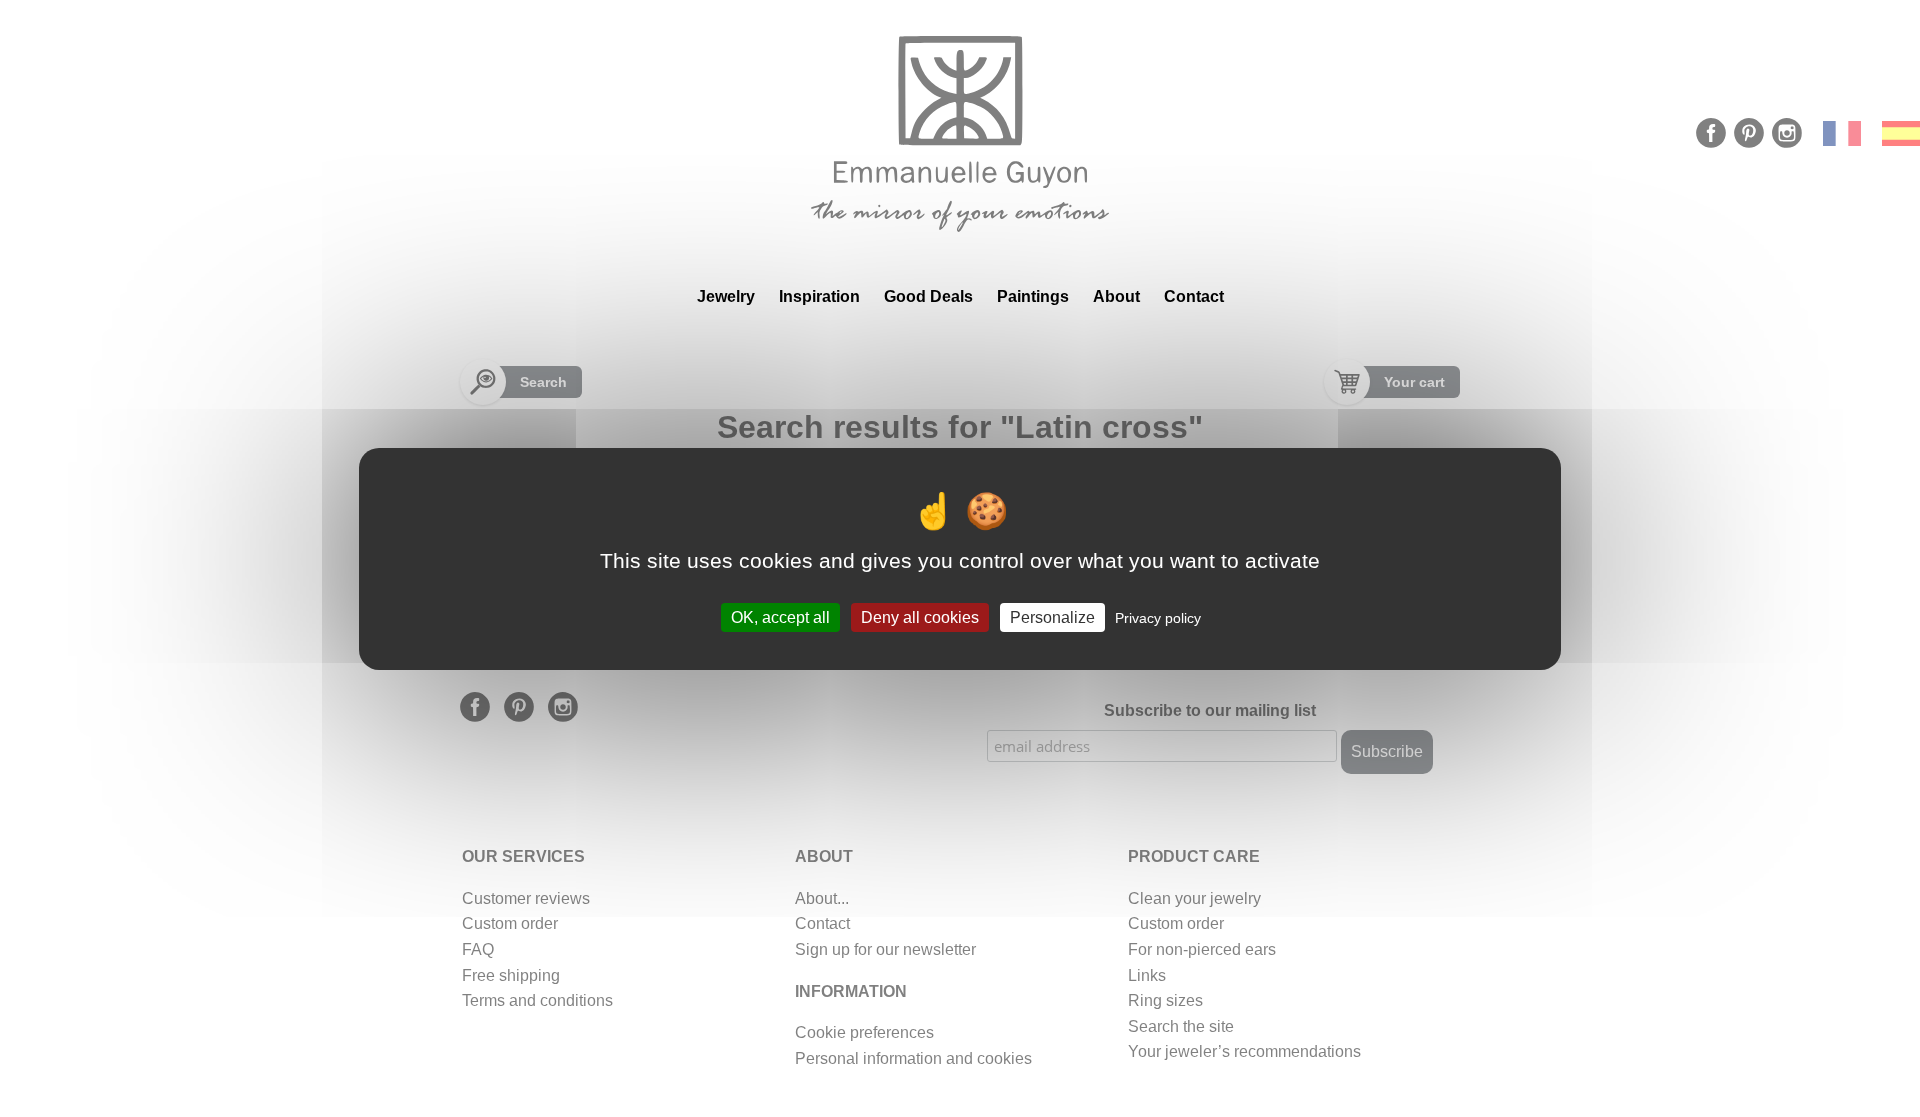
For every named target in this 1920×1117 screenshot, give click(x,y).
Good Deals (928, 296)
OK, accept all (780, 616)
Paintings (1033, 296)
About (1116, 296)
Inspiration (819, 296)
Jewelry (726, 296)
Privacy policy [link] (1158, 617)
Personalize (1052, 616)
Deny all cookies (920, 616)
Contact (1194, 296)
